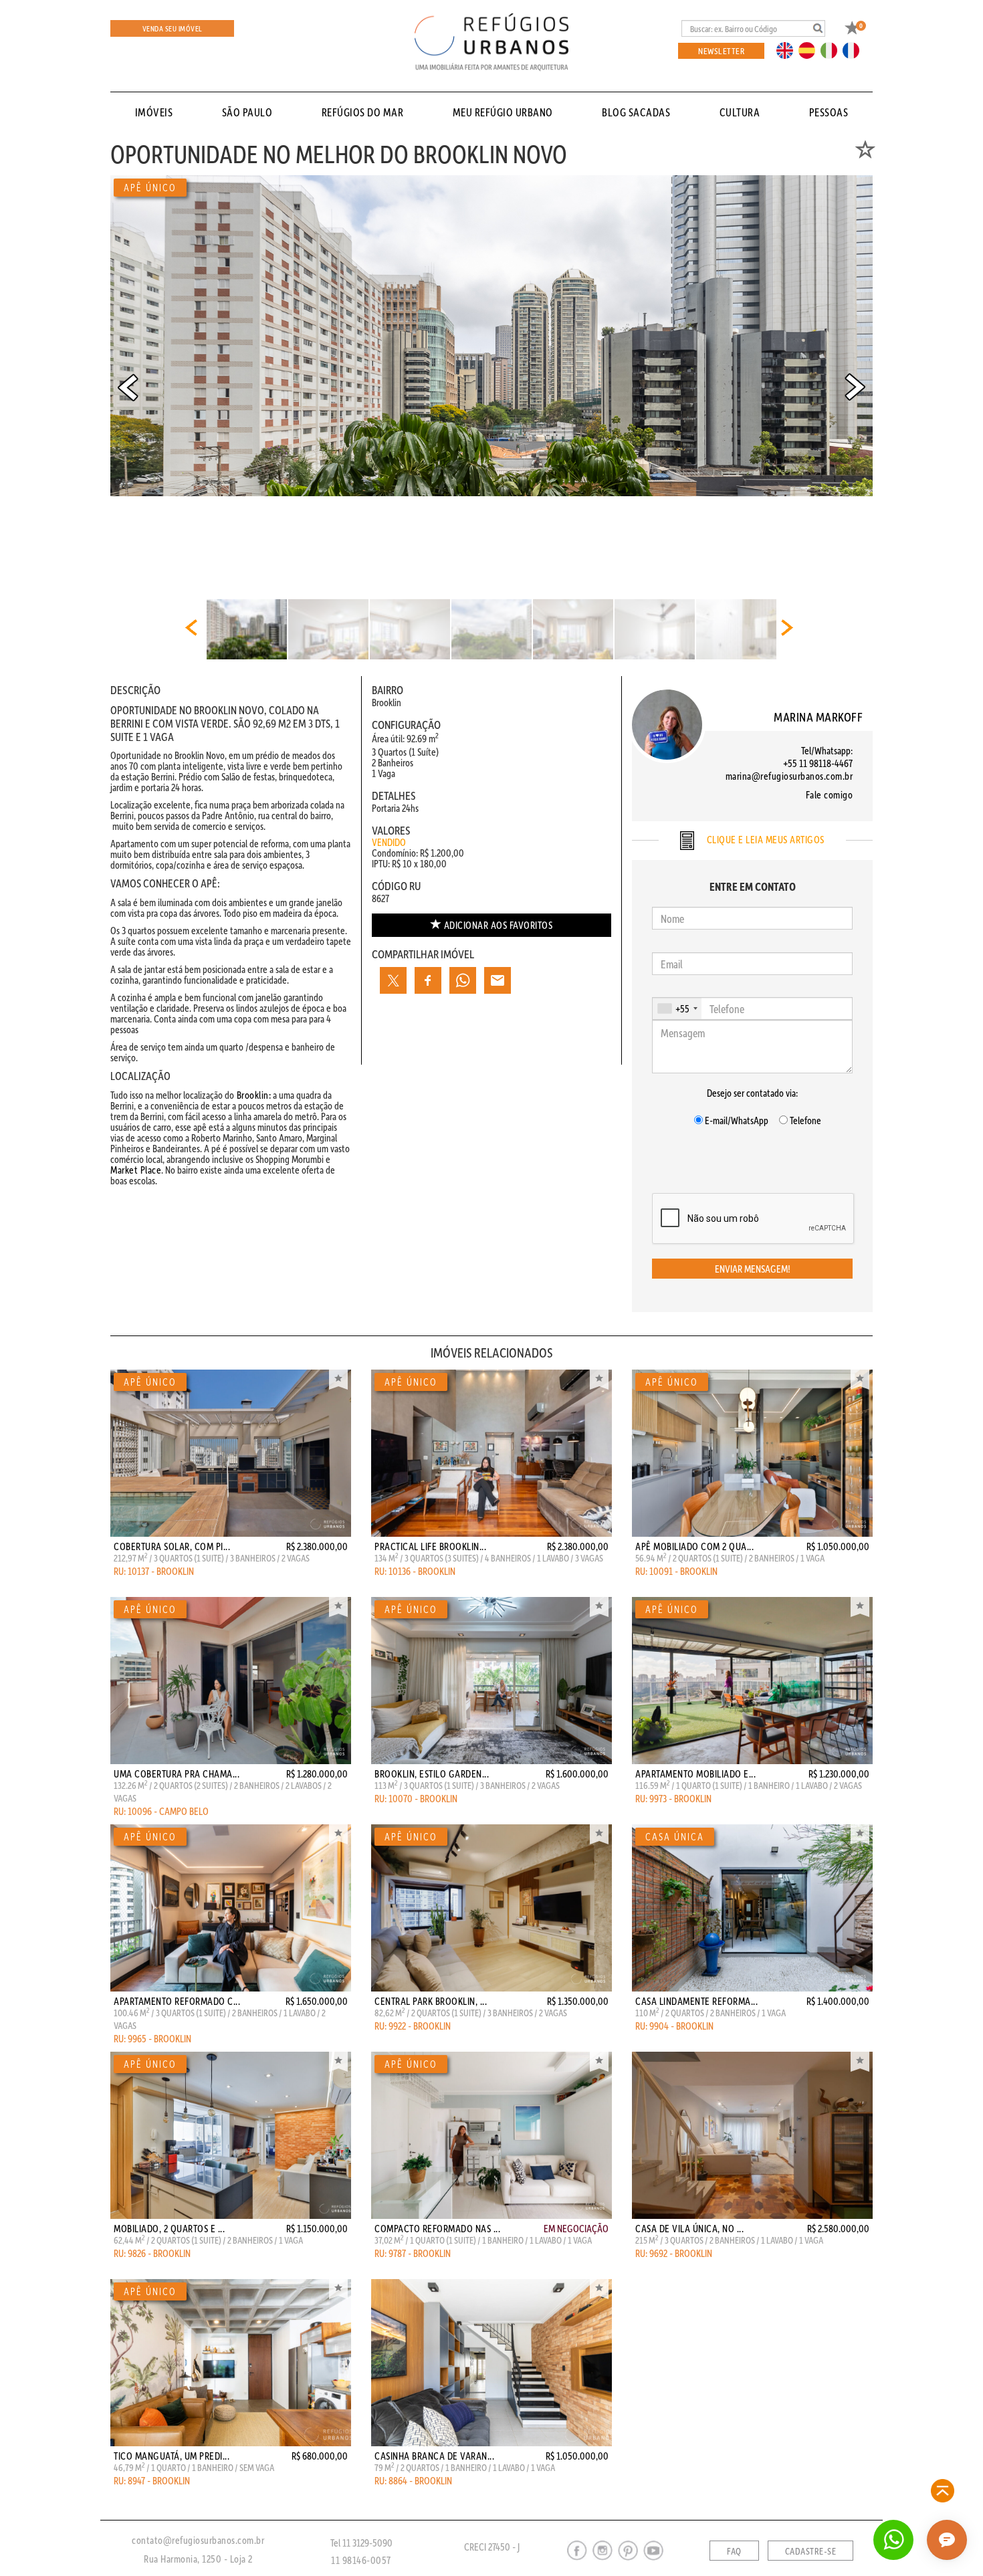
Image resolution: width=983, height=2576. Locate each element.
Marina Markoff (818, 717)
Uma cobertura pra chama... (177, 1774)
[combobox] (677, 1008)
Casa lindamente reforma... (696, 2001)
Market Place (136, 1170)
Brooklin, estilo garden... (432, 1774)
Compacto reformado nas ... (437, 2228)
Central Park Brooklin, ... (431, 2001)
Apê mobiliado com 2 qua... (694, 1546)
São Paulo (247, 112)
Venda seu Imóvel (173, 28)
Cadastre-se (811, 2551)
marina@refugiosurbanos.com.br (789, 776)
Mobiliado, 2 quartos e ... (169, 2228)
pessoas (829, 112)
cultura (740, 112)
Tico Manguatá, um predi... (172, 2456)
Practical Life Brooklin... (430, 1546)
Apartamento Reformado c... (177, 2001)
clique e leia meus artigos (764, 839)
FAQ (734, 2551)
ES (810, 49)
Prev (128, 387)
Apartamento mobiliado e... (695, 1774)
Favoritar (338, 1380)
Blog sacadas (636, 112)
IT (834, 49)
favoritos (499, 925)
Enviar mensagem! (753, 1269)
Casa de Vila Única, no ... (689, 2228)
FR (855, 49)
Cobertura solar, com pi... (172, 1546)
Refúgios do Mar (363, 112)
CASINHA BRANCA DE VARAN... (434, 2456)
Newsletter (721, 50)
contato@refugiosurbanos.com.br (198, 2540)
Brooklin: (252, 1095)
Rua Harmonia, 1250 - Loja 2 (198, 2559)
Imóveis (154, 112)
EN (788, 49)
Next (855, 387)
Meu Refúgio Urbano (503, 112)
